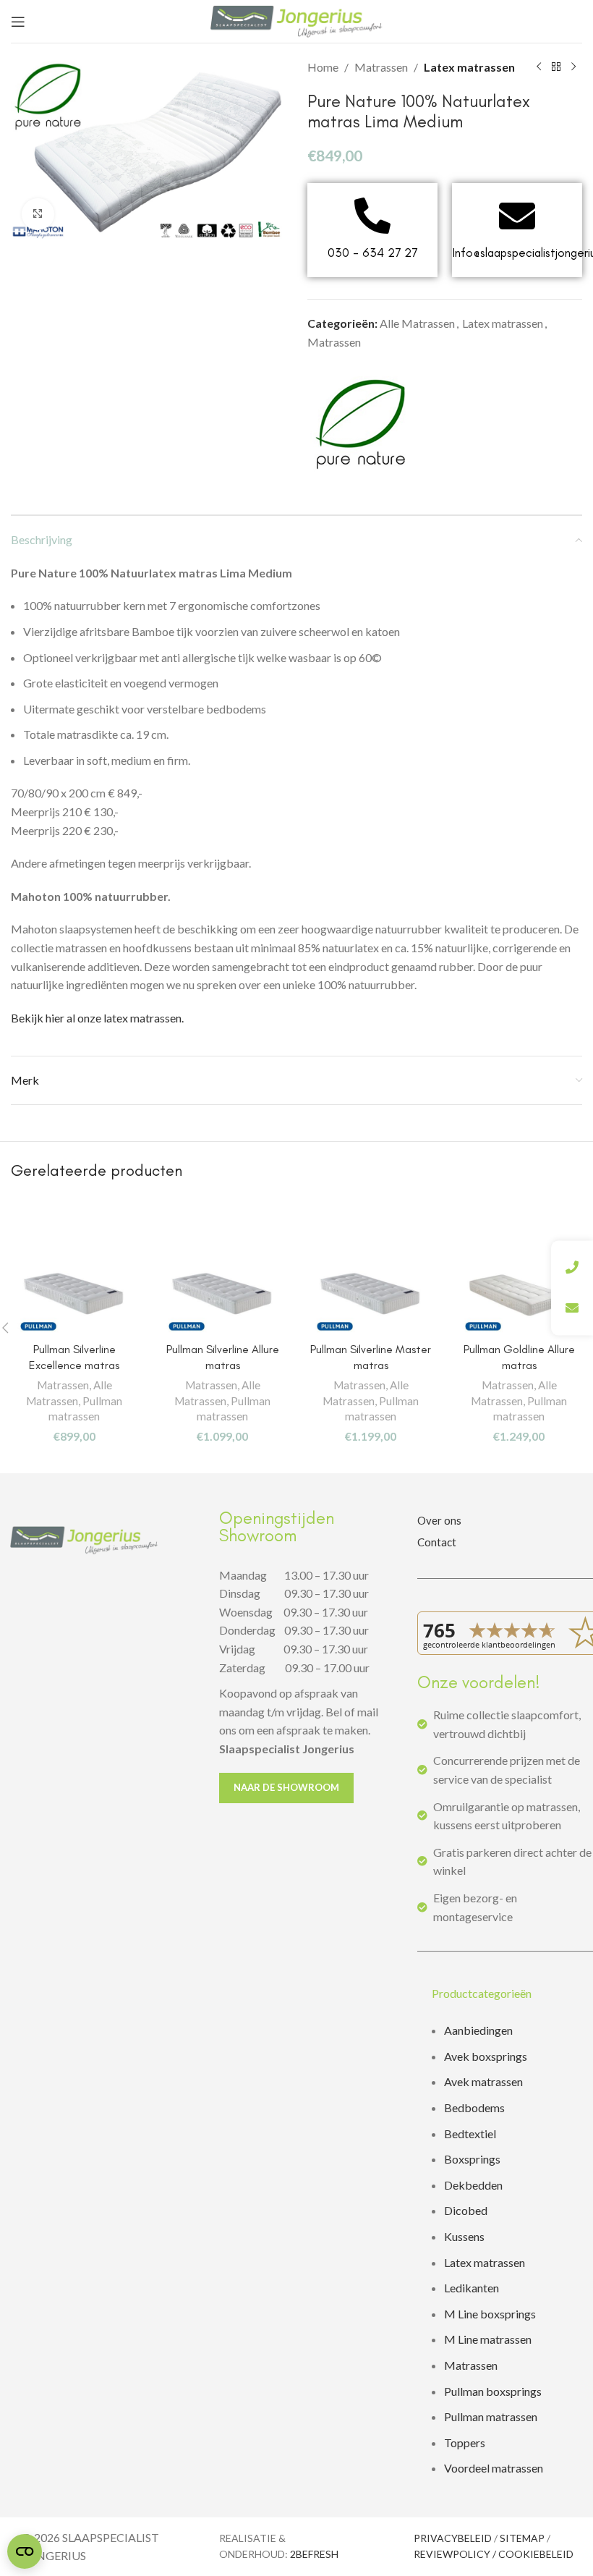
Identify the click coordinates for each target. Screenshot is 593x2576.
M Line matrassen (488, 2339)
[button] (505, 1994)
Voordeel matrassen (494, 2468)
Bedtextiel (470, 2134)
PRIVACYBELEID (453, 2538)
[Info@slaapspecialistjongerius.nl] (517, 216)
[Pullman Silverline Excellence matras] (74, 1291)
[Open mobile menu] (18, 22)
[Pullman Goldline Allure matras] (519, 1291)
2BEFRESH (314, 2554)
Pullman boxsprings (493, 2391)
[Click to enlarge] (38, 215)
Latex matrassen (469, 67)
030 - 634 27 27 (372, 253)
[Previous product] (539, 67)
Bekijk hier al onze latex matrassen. (97, 1018)
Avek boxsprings (486, 2056)
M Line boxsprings (491, 2314)
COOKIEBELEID (536, 2554)
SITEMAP (522, 2538)
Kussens (464, 2236)
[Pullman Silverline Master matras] (371, 1291)
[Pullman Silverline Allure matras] (222, 1291)
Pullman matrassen (491, 2416)
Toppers (465, 2442)
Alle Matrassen (417, 323)
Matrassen (381, 67)
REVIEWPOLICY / (456, 2554)
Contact (437, 1542)
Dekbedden (473, 2185)
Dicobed (466, 2210)
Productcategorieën (482, 1993)
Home (323, 67)
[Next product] (573, 67)
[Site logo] (296, 20)
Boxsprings (472, 2159)
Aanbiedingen (478, 2030)
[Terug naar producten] (556, 67)
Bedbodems (474, 2107)
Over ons (439, 1520)
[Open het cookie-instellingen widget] (25, 2551)
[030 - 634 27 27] (372, 216)
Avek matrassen (483, 2081)
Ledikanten (472, 2288)
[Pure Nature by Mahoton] (362, 424)
